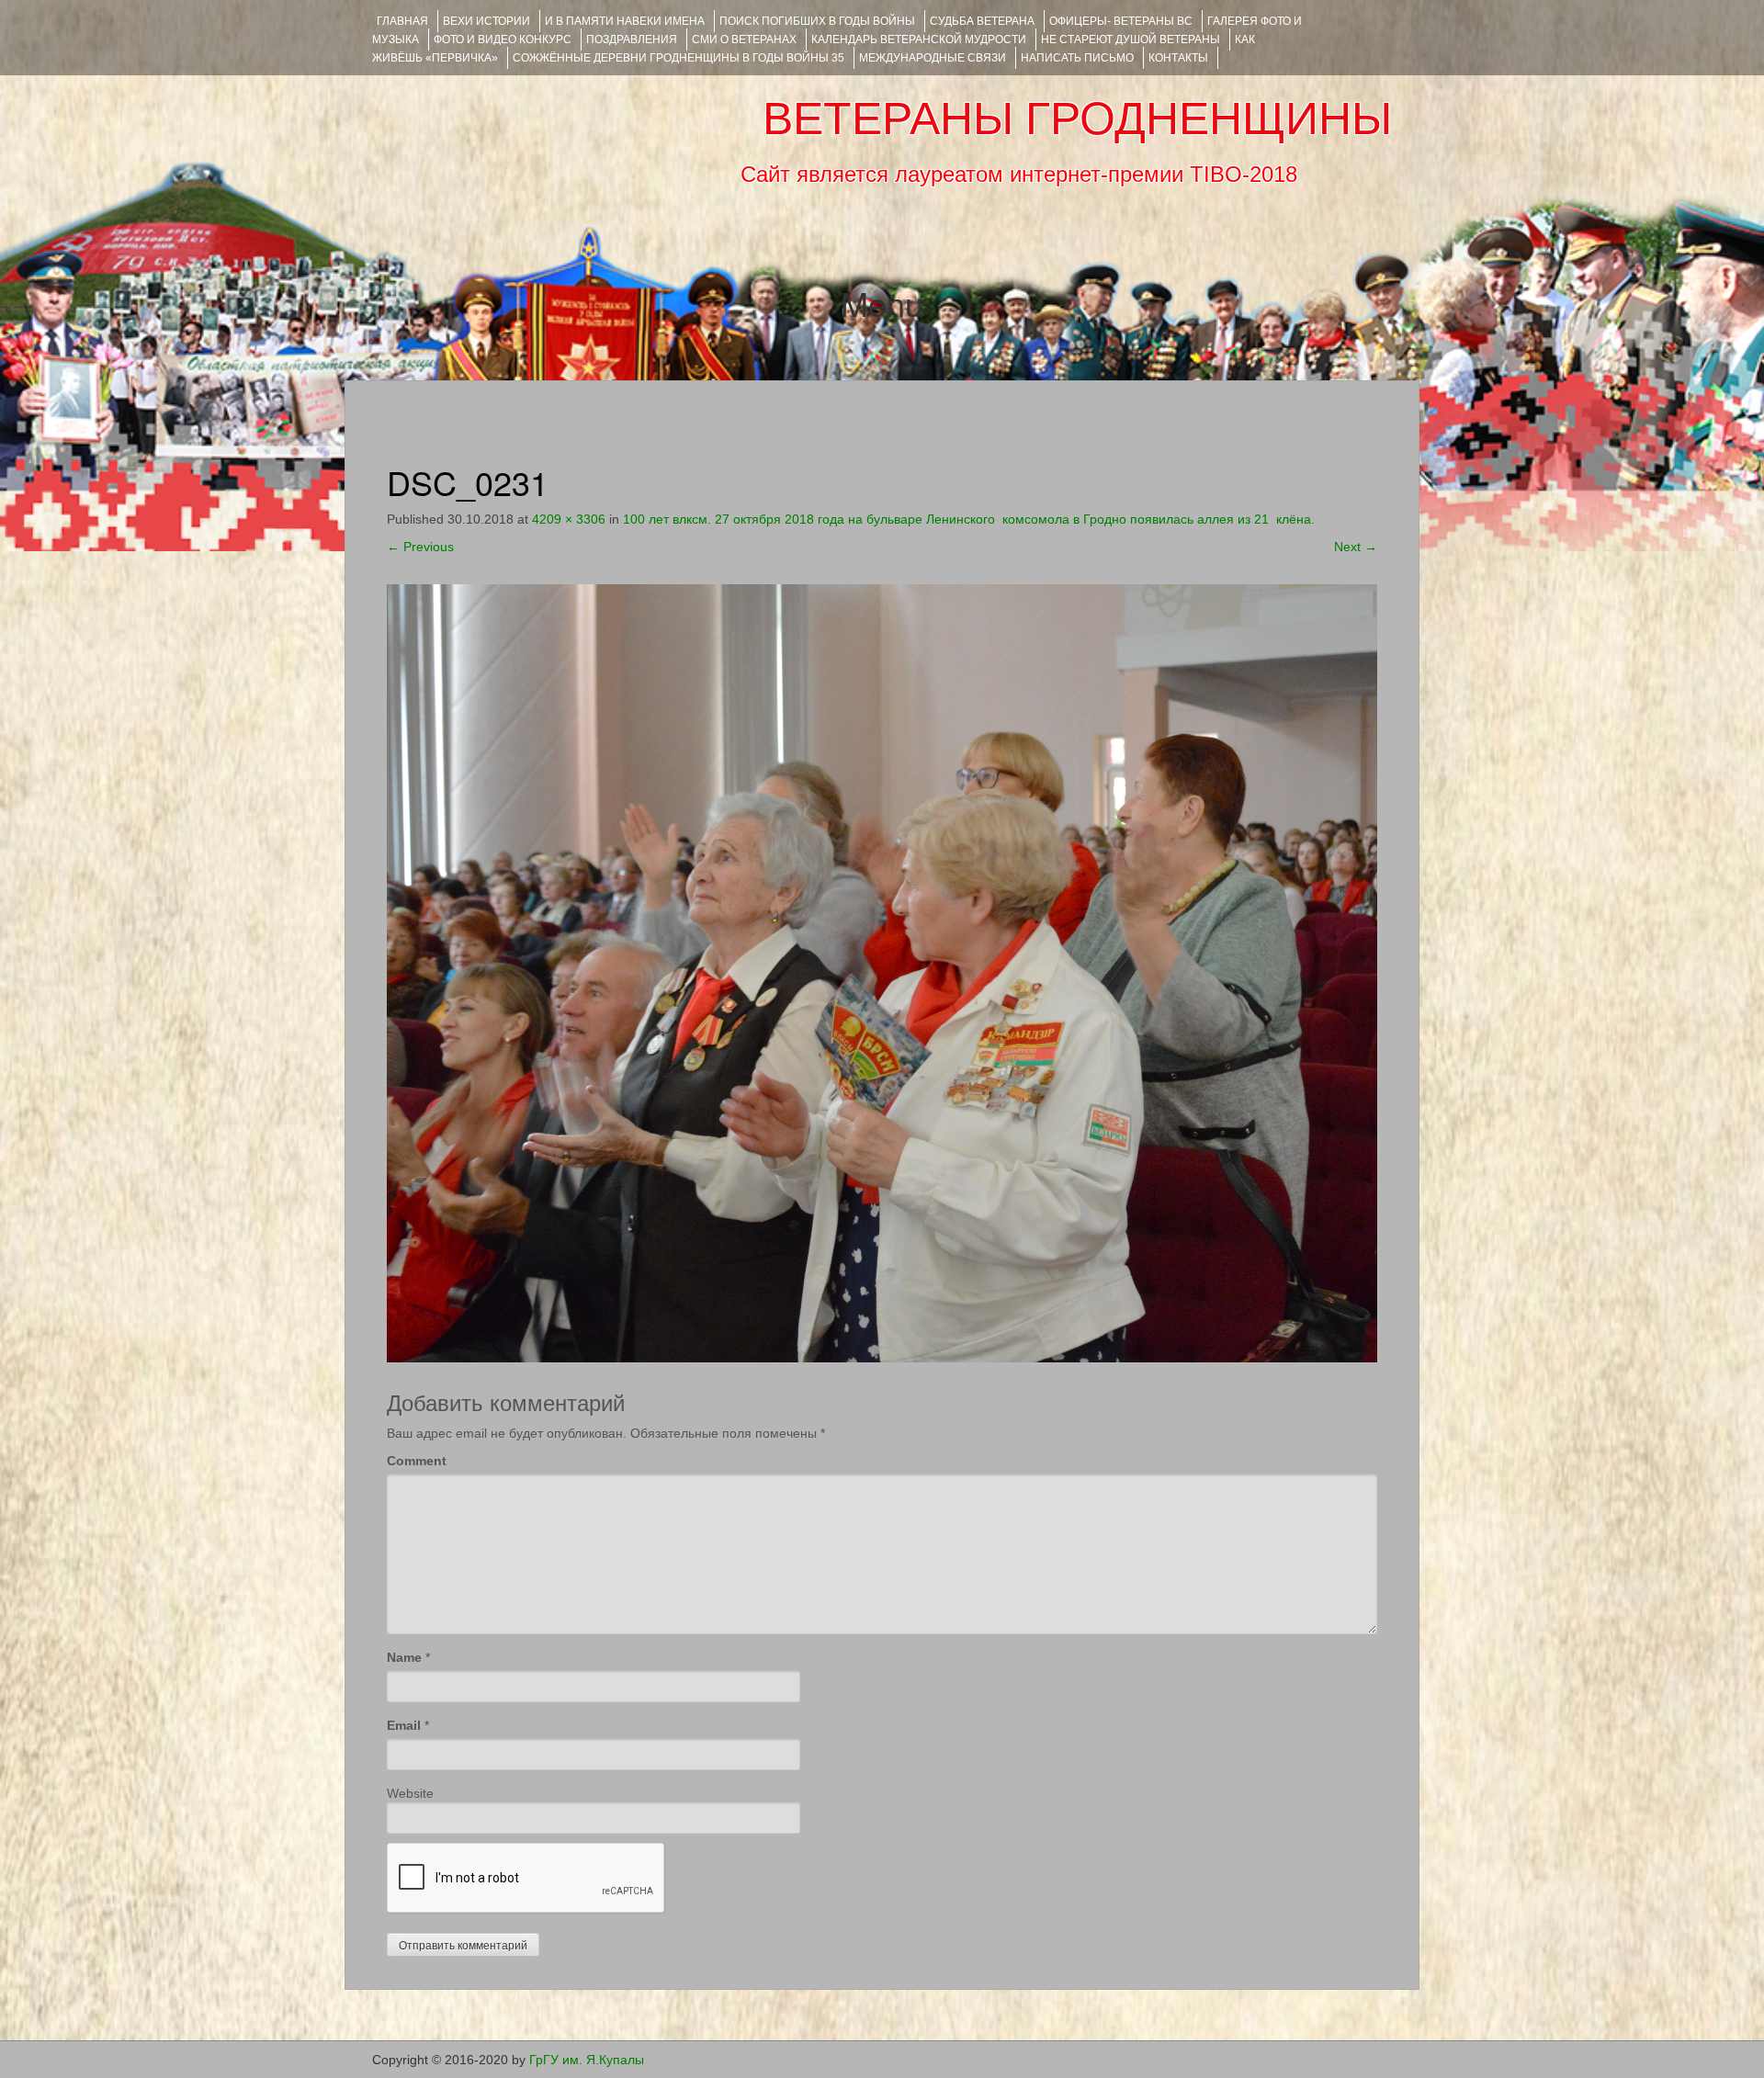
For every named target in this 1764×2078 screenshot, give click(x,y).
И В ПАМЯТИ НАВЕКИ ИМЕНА (625, 21)
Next (1356, 547)
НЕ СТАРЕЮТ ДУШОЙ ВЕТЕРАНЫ (1131, 40)
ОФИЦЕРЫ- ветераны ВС (1121, 21)
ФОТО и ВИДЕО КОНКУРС (503, 40)
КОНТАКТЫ (1178, 58)
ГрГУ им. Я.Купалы (587, 2060)
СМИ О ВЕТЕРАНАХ (744, 40)
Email (404, 1725)
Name (404, 1657)
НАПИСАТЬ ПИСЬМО (1077, 58)
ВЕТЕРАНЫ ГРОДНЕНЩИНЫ (1077, 119)
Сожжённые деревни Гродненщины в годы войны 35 (678, 58)
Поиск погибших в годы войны (817, 21)
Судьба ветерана (982, 21)
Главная (402, 21)
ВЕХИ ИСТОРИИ (486, 21)
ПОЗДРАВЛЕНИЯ (632, 40)
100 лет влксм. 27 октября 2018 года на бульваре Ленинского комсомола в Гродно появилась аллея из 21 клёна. (969, 519)
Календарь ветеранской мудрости (919, 40)
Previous (420, 547)
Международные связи (933, 58)
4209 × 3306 (569, 519)
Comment (417, 1461)
